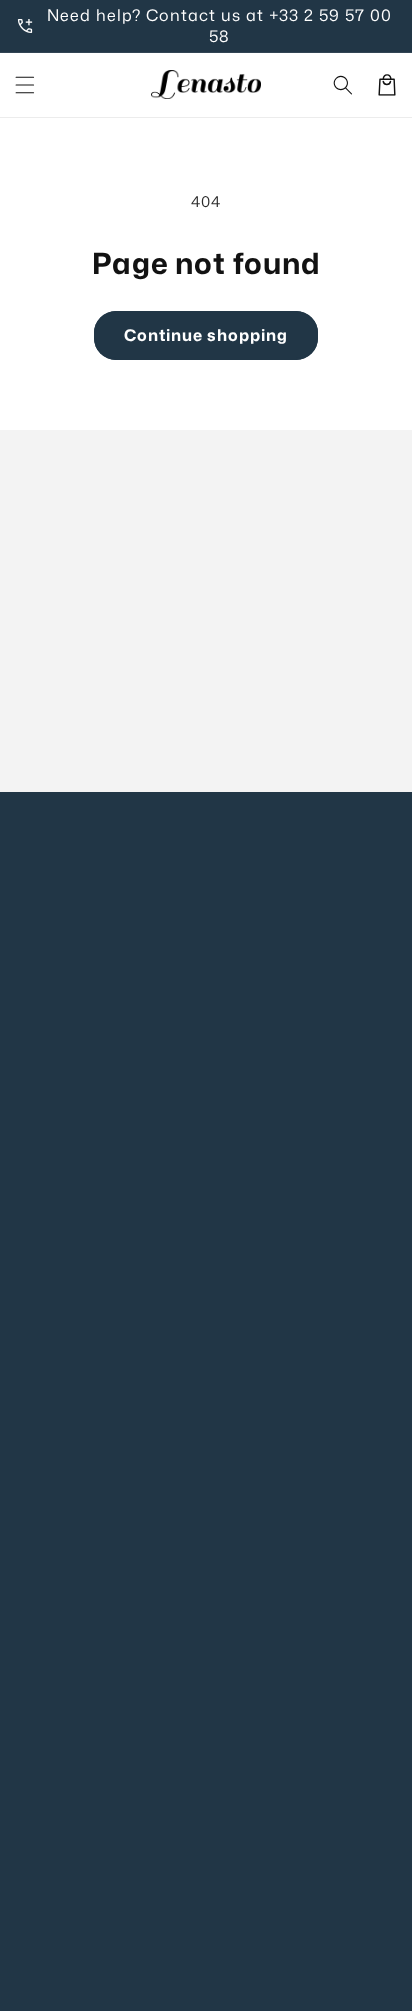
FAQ (31, 1141)
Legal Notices (65, 1468)
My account (58, 1182)
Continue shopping (206, 335)
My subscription (73, 1262)
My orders (51, 1222)
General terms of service (104, 1589)
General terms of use (91, 1629)
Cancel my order (76, 1342)
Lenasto (231, 1986)
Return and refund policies (111, 1669)
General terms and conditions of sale (149, 1549)
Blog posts (53, 1302)
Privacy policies (72, 1508)
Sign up (206, 728)
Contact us (55, 1101)
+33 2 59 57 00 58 (300, 25)
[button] (25, 85)
